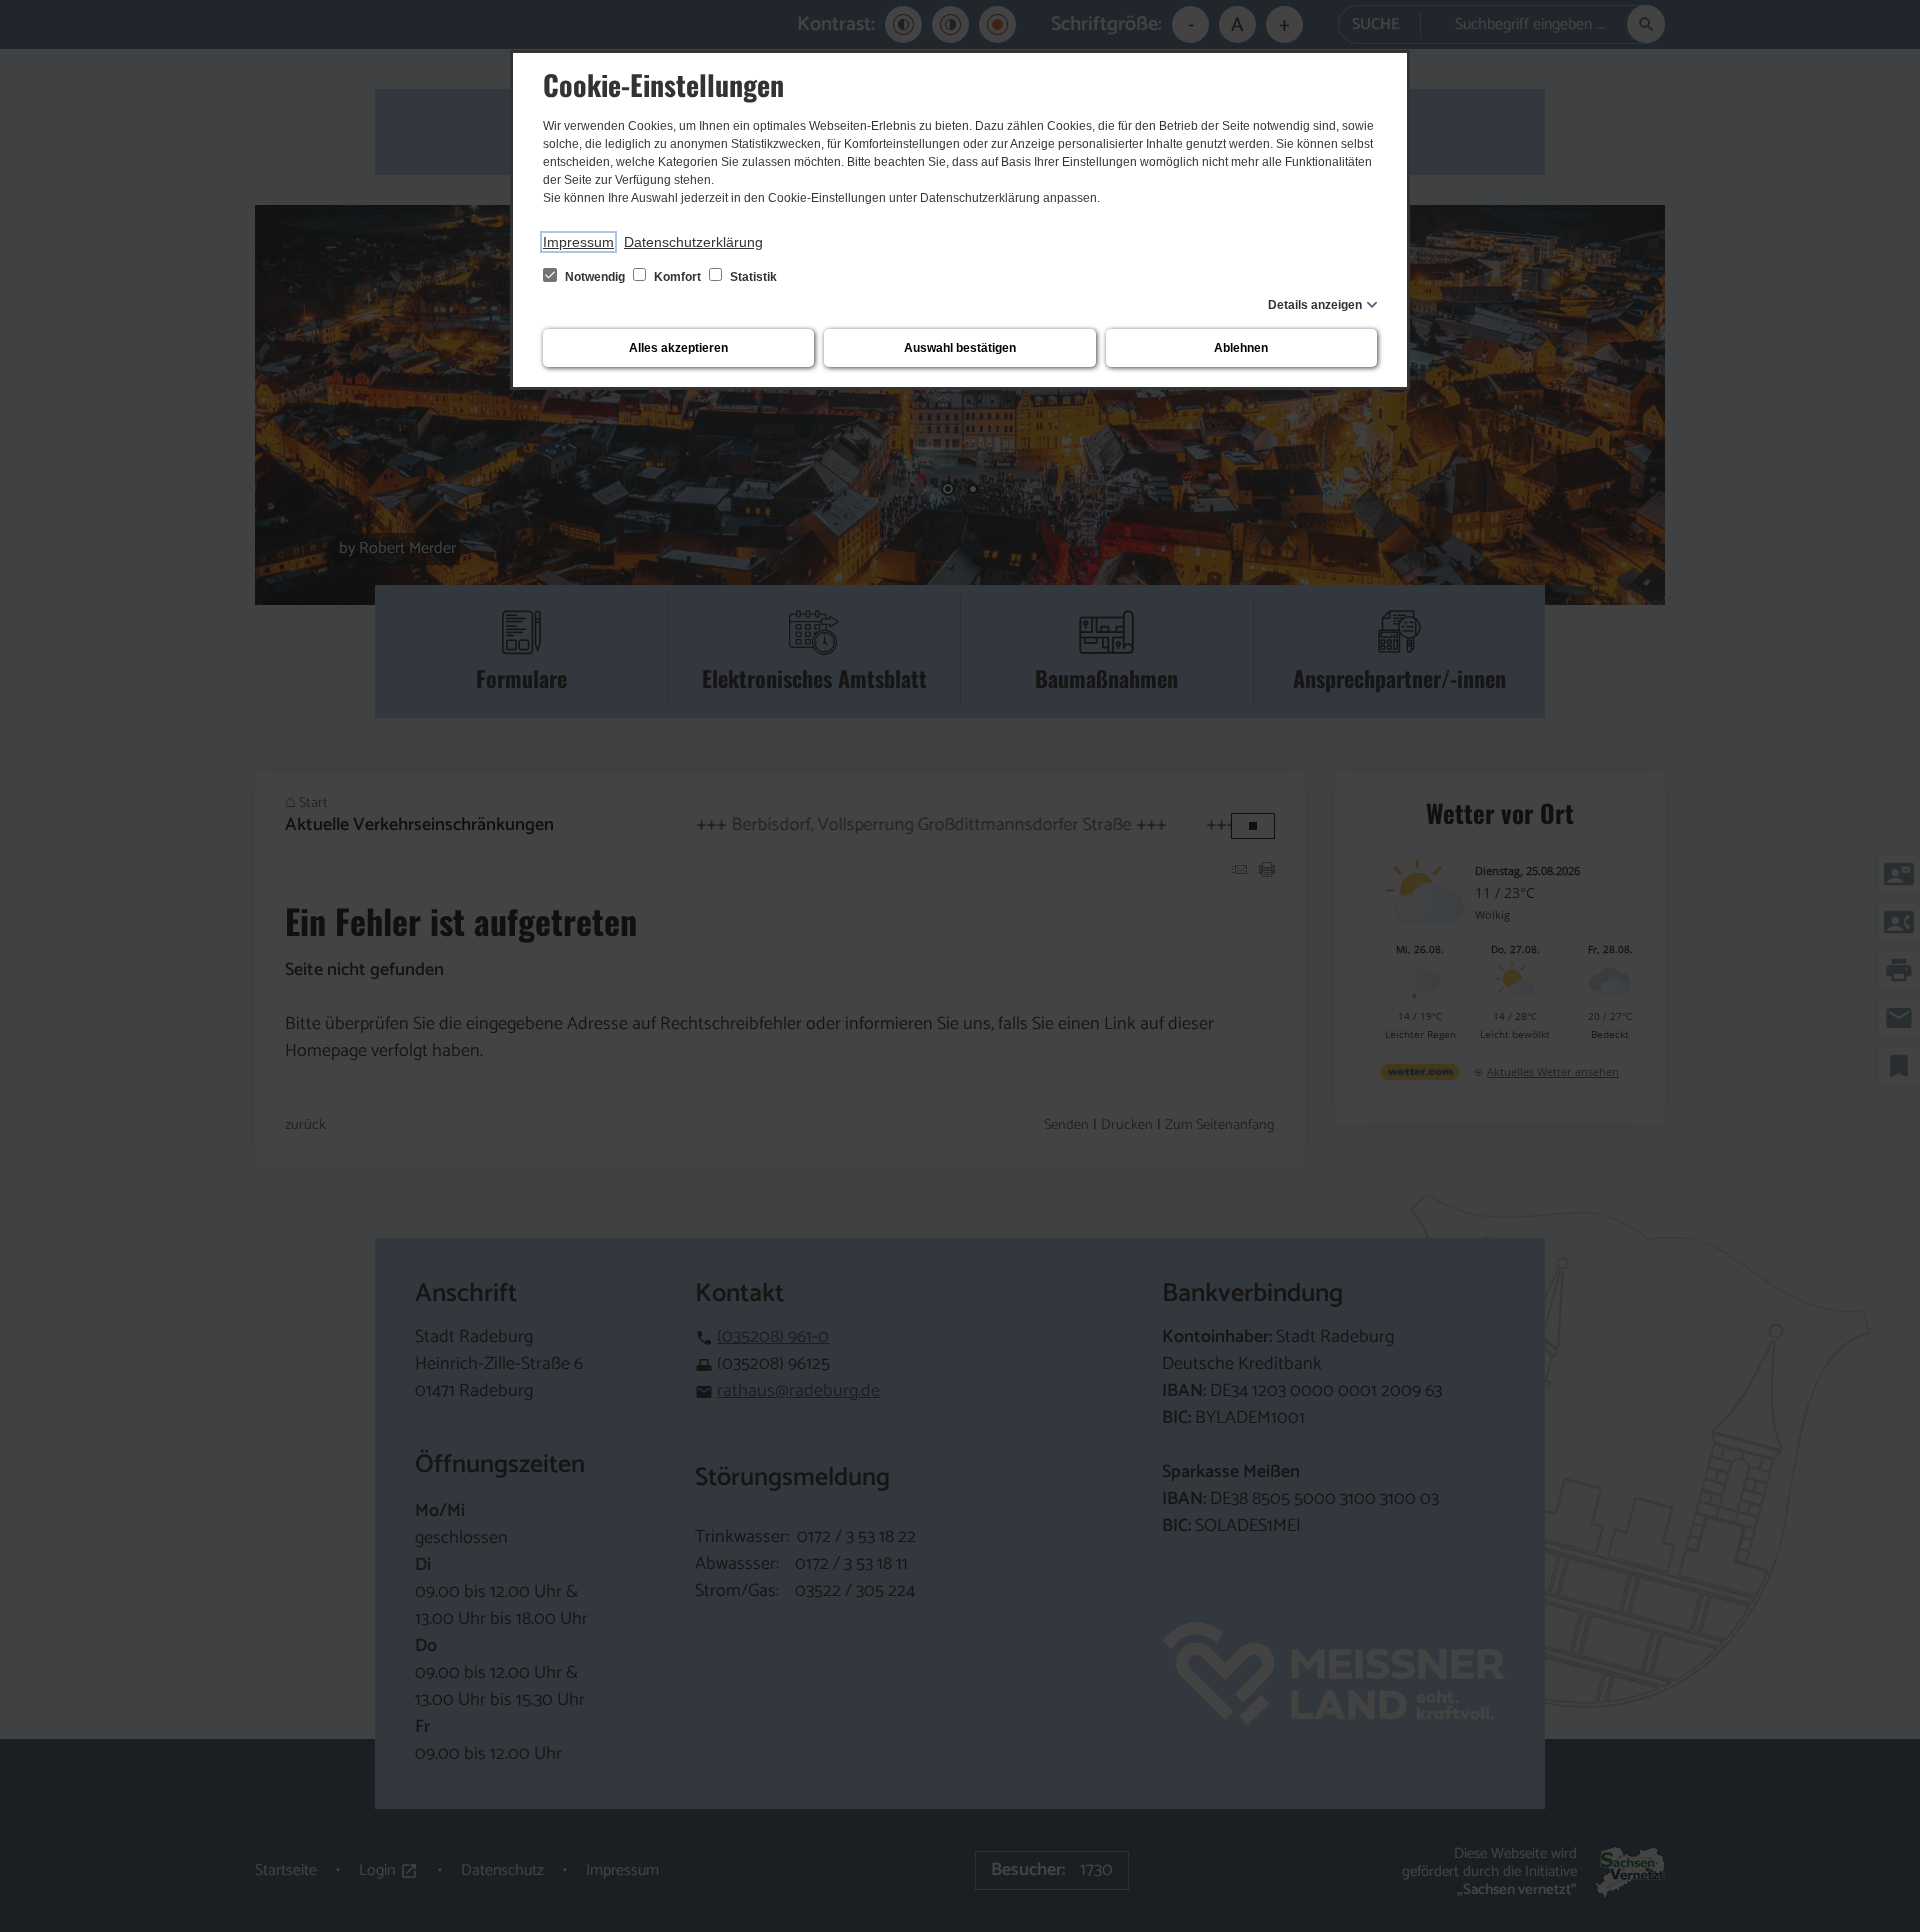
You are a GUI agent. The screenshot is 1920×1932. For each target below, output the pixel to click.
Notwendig (595, 277)
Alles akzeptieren (678, 348)
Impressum (578, 242)
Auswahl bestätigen (960, 348)
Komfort (677, 277)
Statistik (752, 277)
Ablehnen (1241, 348)
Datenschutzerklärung (693, 242)
